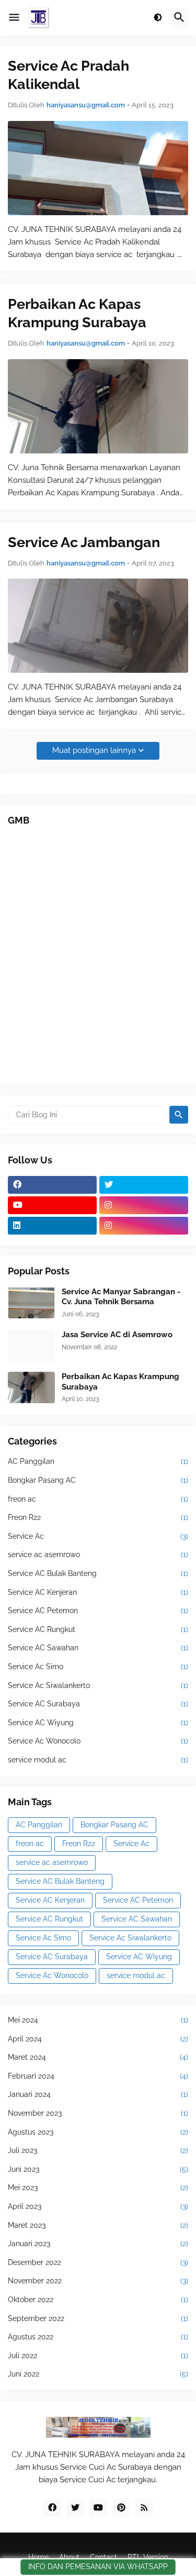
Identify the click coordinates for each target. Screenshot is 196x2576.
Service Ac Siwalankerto (98, 1685)
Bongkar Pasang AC (98, 1480)
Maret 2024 (98, 2057)
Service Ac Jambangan (84, 542)
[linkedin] (52, 1226)
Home (38, 2557)
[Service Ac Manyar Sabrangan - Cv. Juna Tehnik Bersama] (31, 1303)
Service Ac (98, 1536)
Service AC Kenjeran (98, 1592)
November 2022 (98, 2281)
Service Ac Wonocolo (98, 1741)
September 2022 (98, 2318)
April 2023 (98, 2206)
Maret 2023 (98, 2225)
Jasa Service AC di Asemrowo (117, 1335)
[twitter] (144, 1185)
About (69, 2557)
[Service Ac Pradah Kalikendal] (98, 168)
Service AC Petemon (98, 1611)
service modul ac (98, 1760)
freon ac (98, 1499)
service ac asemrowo (98, 1555)
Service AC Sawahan (98, 1648)
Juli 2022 (98, 2356)
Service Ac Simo (98, 1667)
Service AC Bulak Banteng (98, 1573)
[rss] (144, 2508)
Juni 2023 (98, 2169)
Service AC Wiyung (98, 1723)
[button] (14, 18)
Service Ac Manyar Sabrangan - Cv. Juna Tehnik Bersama (121, 1297)
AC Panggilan (98, 1461)
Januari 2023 (98, 2244)
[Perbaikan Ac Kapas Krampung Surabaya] (98, 406)
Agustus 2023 (98, 2132)
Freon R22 (98, 1517)
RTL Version (148, 2557)
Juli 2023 (98, 2150)
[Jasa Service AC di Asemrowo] (31, 1346)
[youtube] (52, 1205)
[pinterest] (121, 2508)
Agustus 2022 (98, 2337)
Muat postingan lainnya (94, 750)
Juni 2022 (98, 2374)
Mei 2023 (98, 2188)
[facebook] (52, 1185)
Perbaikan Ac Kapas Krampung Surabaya (77, 313)
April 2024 (98, 2039)
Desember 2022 (98, 2262)
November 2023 (98, 2113)
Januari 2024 (98, 2094)
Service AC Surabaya (98, 1704)
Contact (103, 2557)
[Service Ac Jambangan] (98, 626)
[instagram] (144, 1205)
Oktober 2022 (98, 2300)
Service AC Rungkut (98, 1629)
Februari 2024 (98, 2076)
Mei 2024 (98, 2020)
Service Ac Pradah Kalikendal (68, 75)
